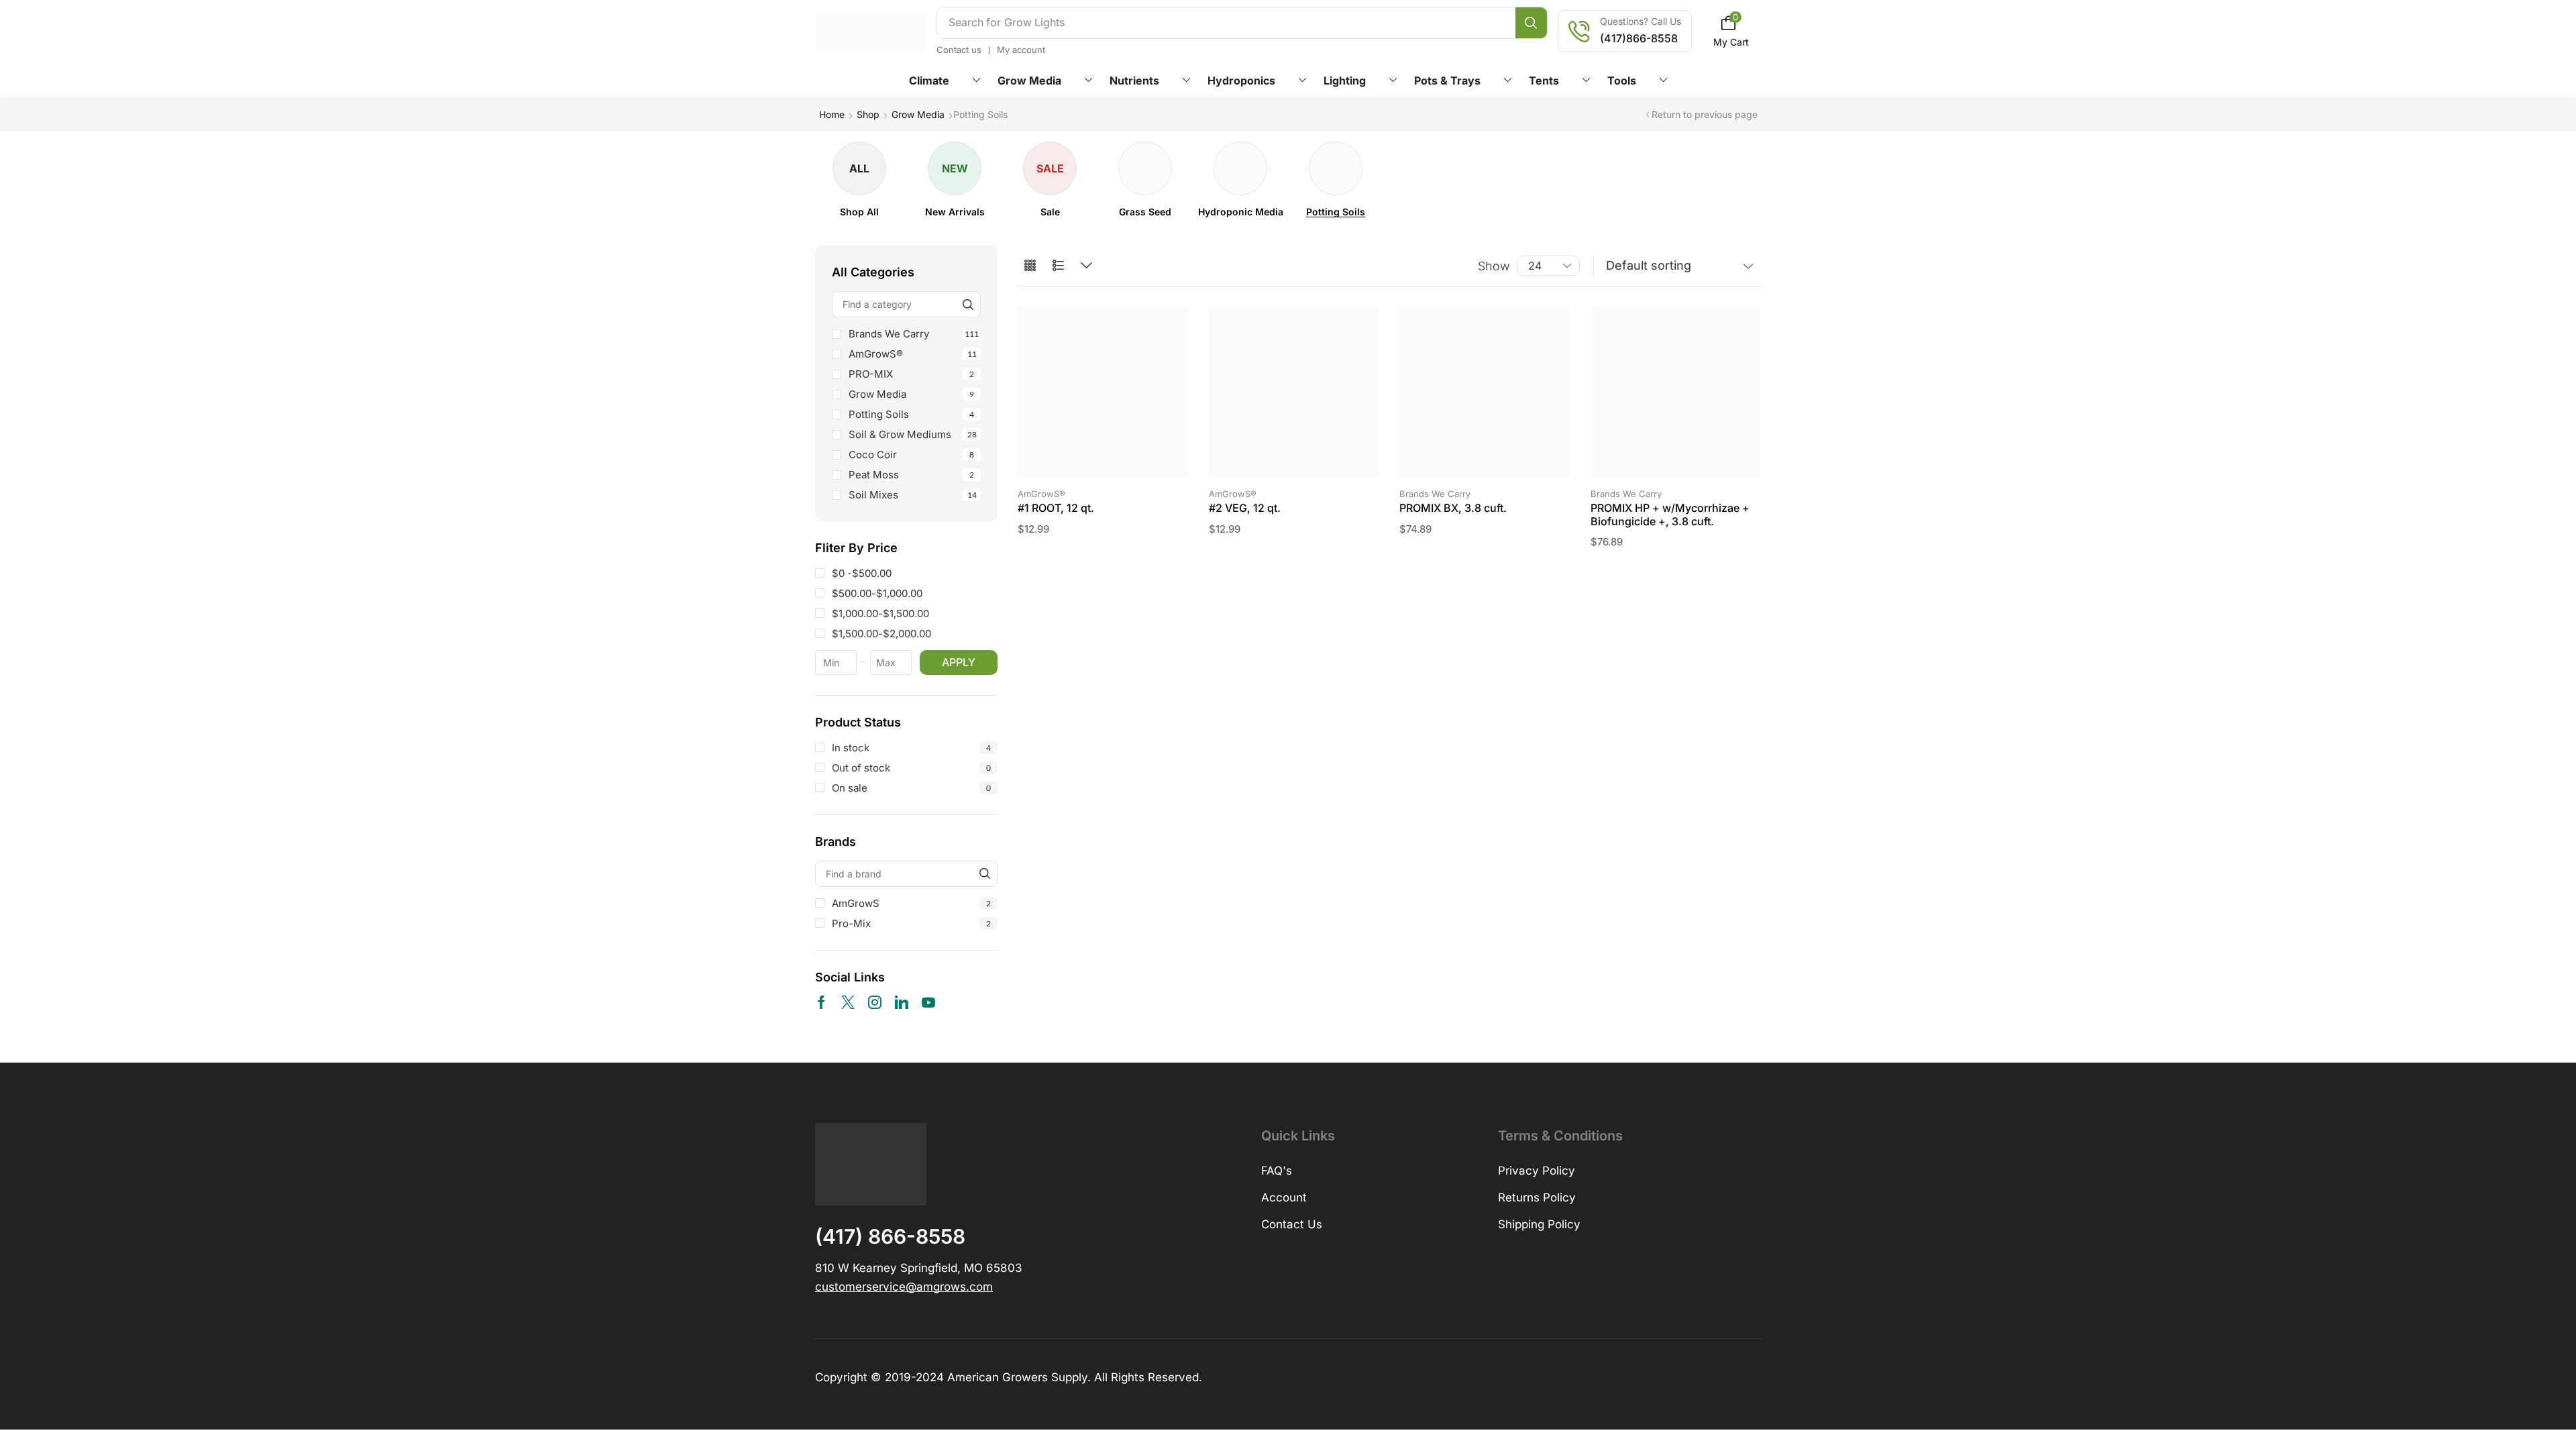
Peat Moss (911, 475)
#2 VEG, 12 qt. (1245, 508)
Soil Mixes (913, 495)
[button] (1731, 31)
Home (832, 114)
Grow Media (918, 114)
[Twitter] (848, 1002)
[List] (1058, 266)
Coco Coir (911, 454)
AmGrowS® (913, 354)
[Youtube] (928, 1002)
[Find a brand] (984, 874)
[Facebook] (821, 1002)
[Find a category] (968, 304)
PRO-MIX (911, 374)
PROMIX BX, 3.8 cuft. (1453, 508)
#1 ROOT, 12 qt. (1056, 508)
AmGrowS (911, 903)
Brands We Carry (914, 334)
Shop (868, 114)
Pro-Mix (911, 923)
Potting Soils (911, 414)
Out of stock (911, 768)
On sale (911, 788)
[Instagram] (875, 1002)
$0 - (862, 573)
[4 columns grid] (1030, 266)
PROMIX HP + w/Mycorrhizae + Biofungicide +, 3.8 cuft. (1670, 514)
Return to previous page (1705, 114)
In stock (911, 748)
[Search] (1531, 23)
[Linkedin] (902, 1002)
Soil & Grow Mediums (913, 434)
